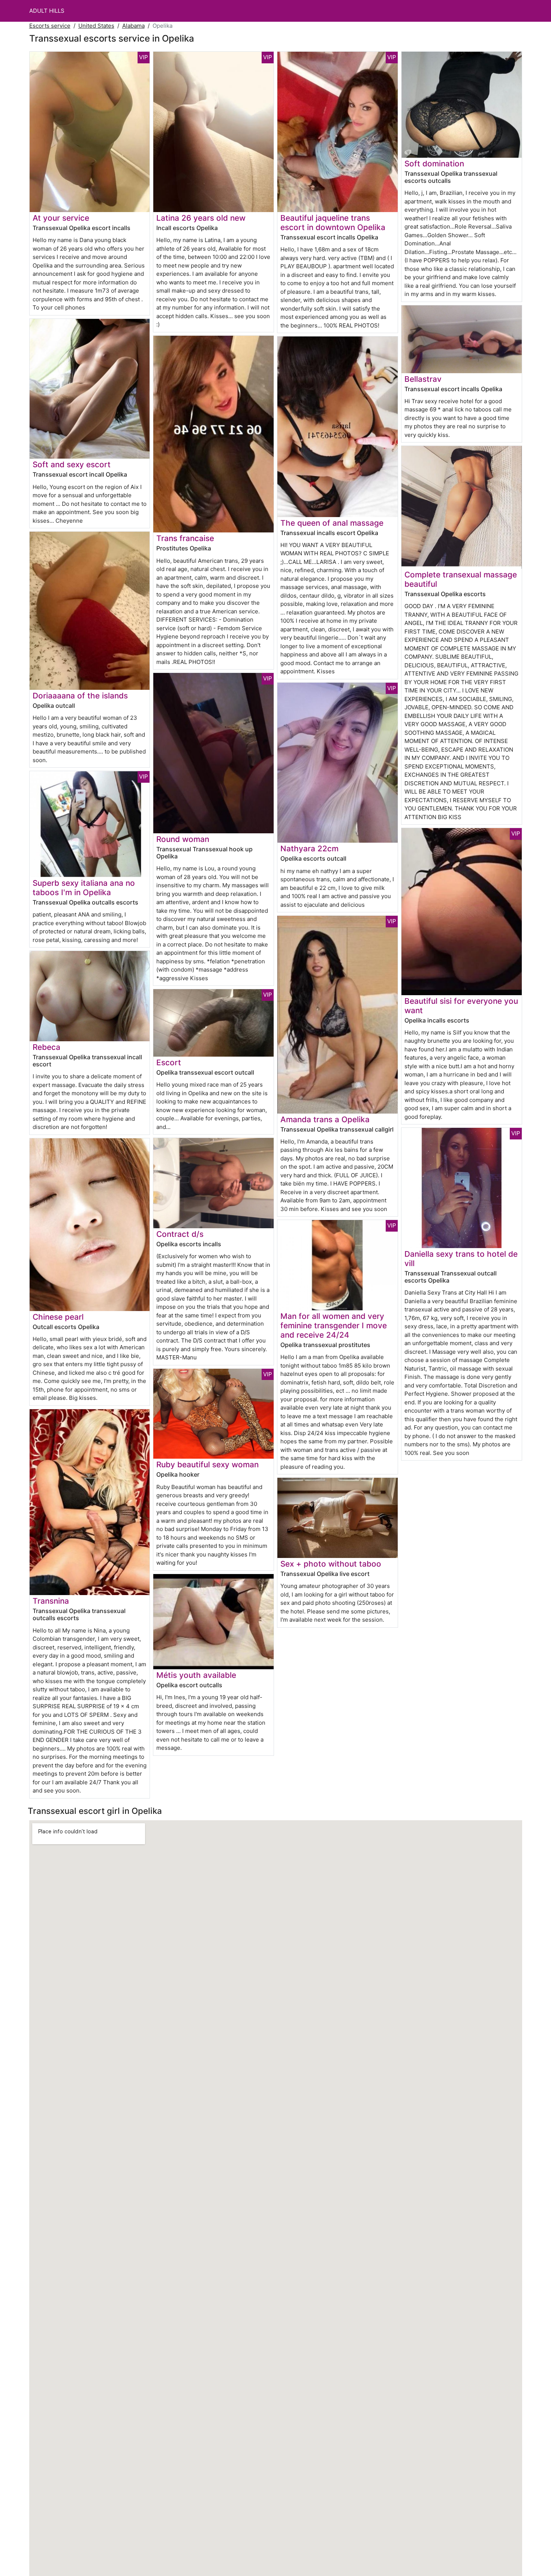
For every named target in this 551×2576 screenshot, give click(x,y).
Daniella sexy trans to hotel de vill (461, 1259)
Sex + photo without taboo (331, 1564)
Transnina (51, 1601)
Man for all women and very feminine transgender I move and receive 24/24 (334, 1325)
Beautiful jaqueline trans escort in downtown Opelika (333, 223)
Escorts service (50, 26)
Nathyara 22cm (309, 848)
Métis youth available (196, 1675)
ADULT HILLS (47, 11)
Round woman (183, 839)
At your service (61, 218)
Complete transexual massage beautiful (461, 579)
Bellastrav (423, 379)
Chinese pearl (58, 1317)
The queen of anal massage (332, 523)
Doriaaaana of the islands (80, 696)
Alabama (133, 26)
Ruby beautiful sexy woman (207, 1464)
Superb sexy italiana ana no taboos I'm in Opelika (84, 888)
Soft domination (434, 164)
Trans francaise (185, 538)
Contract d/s (180, 1234)
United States (96, 26)
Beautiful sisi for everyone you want (461, 1006)
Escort (169, 1062)
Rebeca (46, 1047)
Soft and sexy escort (72, 464)
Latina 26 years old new (201, 218)
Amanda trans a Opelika (325, 1119)
